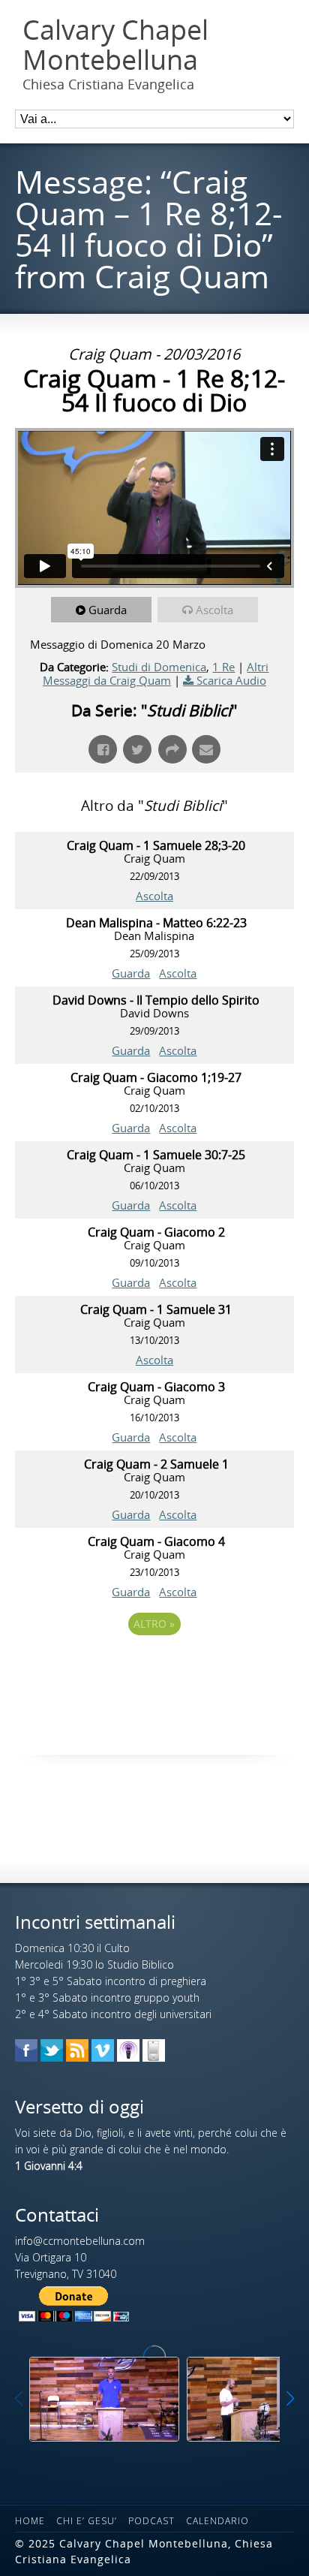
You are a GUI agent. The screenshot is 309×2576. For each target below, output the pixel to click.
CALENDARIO (217, 2521)
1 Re (223, 667)
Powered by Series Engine (154, 1665)
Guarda (108, 610)
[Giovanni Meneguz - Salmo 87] (104, 2399)
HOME (30, 2521)
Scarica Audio (231, 680)
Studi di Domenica (159, 667)
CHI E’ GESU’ (87, 2521)
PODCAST (151, 2521)
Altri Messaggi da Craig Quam (156, 673)
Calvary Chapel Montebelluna (115, 45)
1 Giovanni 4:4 (49, 2166)
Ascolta (214, 610)
